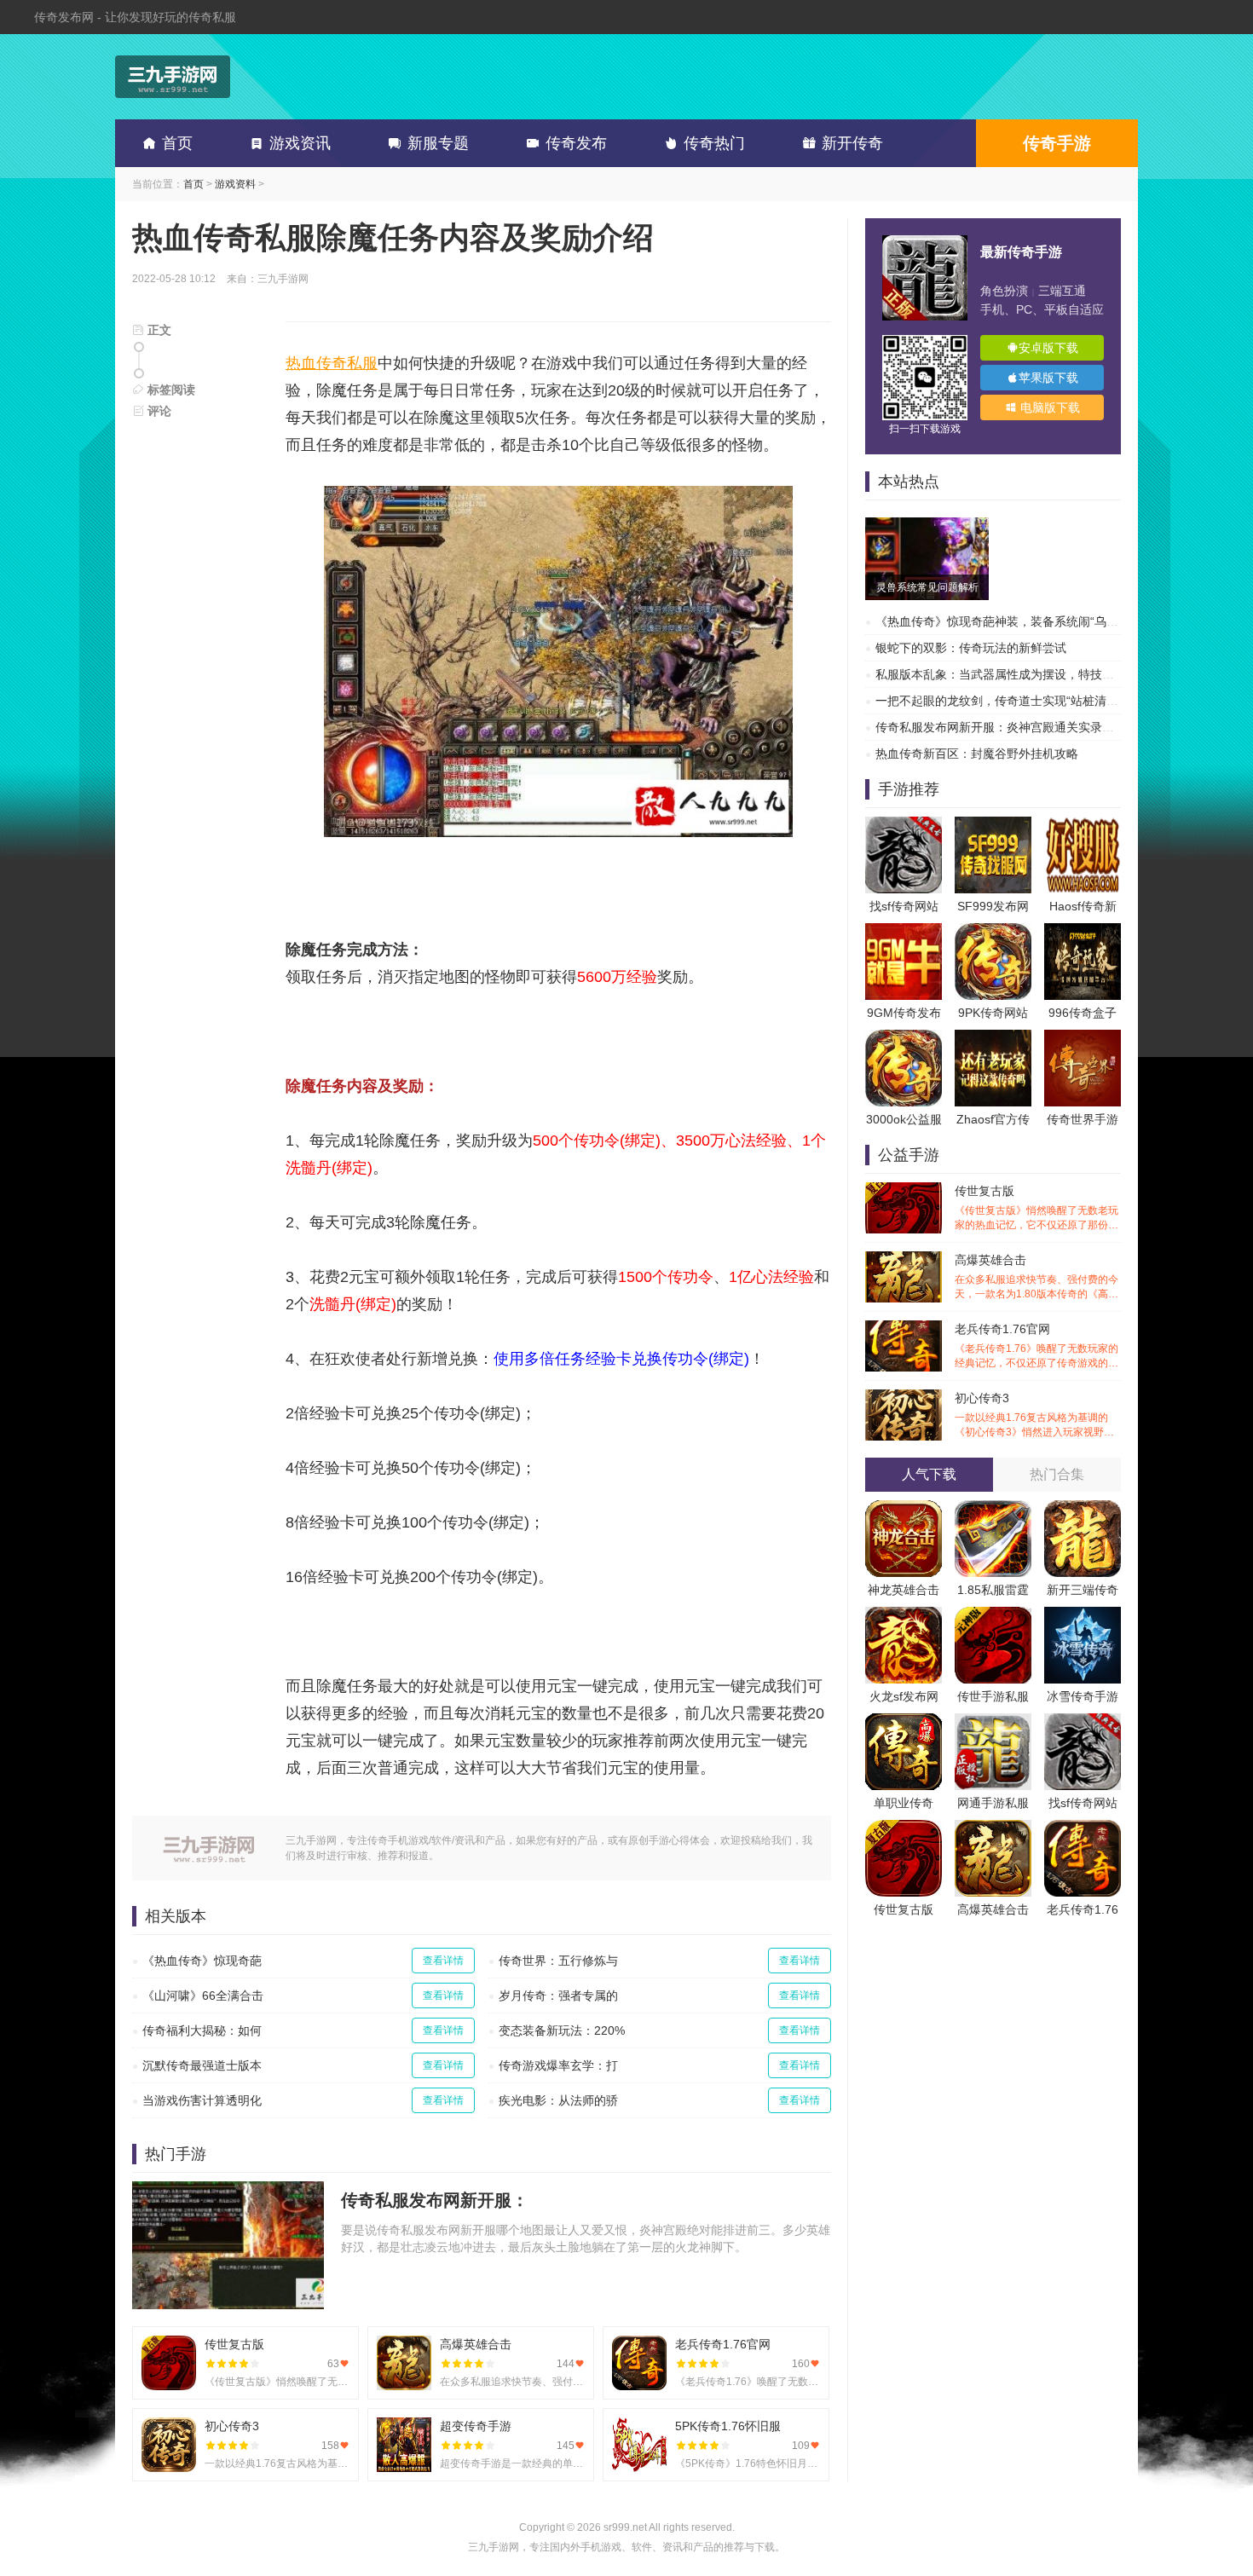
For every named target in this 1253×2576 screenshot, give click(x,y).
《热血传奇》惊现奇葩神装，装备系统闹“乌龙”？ (1005, 621)
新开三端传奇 (1083, 1590)
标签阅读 (170, 390)
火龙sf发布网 (904, 1696)
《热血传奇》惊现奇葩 (202, 1961)
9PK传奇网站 (993, 1013)
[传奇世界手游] (1083, 1038)
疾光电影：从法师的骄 (558, 2100)
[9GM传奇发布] (904, 932)
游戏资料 (235, 184)
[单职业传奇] (904, 1722)
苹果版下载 (1048, 378)
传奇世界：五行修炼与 (558, 1961)
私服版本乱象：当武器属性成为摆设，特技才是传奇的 (1019, 674)
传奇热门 (714, 143)
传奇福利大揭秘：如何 (202, 2030)
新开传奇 (852, 143)
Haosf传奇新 (1083, 906)
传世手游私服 (993, 1696)
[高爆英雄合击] (993, 1828)
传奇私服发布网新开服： (435, 2200)
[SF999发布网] (993, 825)
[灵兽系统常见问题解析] (927, 526)
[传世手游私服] (993, 1615)
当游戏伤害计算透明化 (202, 2100)
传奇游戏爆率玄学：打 (558, 2065)
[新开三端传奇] (1083, 1509)
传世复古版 (1036, 1208)
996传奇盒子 (1083, 1013)
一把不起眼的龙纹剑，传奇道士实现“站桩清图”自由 (1011, 701)
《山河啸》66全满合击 (203, 1996)
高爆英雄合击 (1036, 1277)
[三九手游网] (173, 77)
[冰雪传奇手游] (1083, 1615)
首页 (177, 143)
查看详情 (443, 1961)
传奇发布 (576, 143)
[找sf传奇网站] (904, 825)
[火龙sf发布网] (904, 1615)
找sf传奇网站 (904, 906)
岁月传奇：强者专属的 (558, 1996)
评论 (158, 411)
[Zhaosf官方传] (993, 1038)
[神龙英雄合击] (904, 1509)
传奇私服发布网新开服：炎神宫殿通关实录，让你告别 (1019, 727)
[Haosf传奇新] (1083, 825)
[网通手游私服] (993, 1722)
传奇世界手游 (1083, 1119)
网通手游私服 (993, 1803)
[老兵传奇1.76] (1083, 1828)
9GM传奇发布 (904, 1013)
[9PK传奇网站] (993, 932)
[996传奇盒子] (1083, 932)
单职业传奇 (904, 1803)
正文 (158, 330)
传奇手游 (1057, 143)
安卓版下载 (1048, 348)
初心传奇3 (1036, 1415)
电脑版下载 (1048, 407)
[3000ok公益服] (904, 1038)
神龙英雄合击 (904, 1590)
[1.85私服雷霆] (993, 1509)
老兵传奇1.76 (1083, 1909)
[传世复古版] (904, 1828)
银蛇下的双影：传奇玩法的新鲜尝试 (971, 648)
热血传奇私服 (332, 363)
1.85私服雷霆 (993, 1590)
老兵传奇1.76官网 (1036, 1346)
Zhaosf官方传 (993, 1119)
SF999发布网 (993, 906)
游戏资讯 (300, 143)
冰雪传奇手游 (1083, 1696)
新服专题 (438, 143)
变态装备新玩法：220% (562, 2030)
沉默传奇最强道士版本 (202, 2065)
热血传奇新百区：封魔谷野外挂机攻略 (977, 754)
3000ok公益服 (904, 1119)
